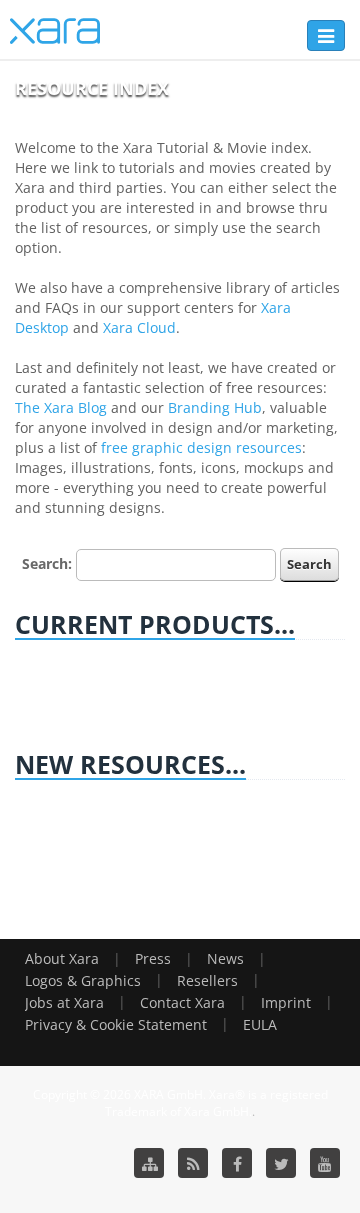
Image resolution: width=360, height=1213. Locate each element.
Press (153, 958)
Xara (55, 31)
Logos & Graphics (83, 980)
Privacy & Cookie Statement (116, 1024)
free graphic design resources (201, 447)
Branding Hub (215, 407)
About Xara (62, 958)
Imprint (286, 1002)
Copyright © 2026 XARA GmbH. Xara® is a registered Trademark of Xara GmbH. (180, 1103)
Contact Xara (182, 1002)
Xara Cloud (139, 327)
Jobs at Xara (64, 1002)
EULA (260, 1024)
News (225, 958)
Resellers (207, 980)
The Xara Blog (61, 407)
